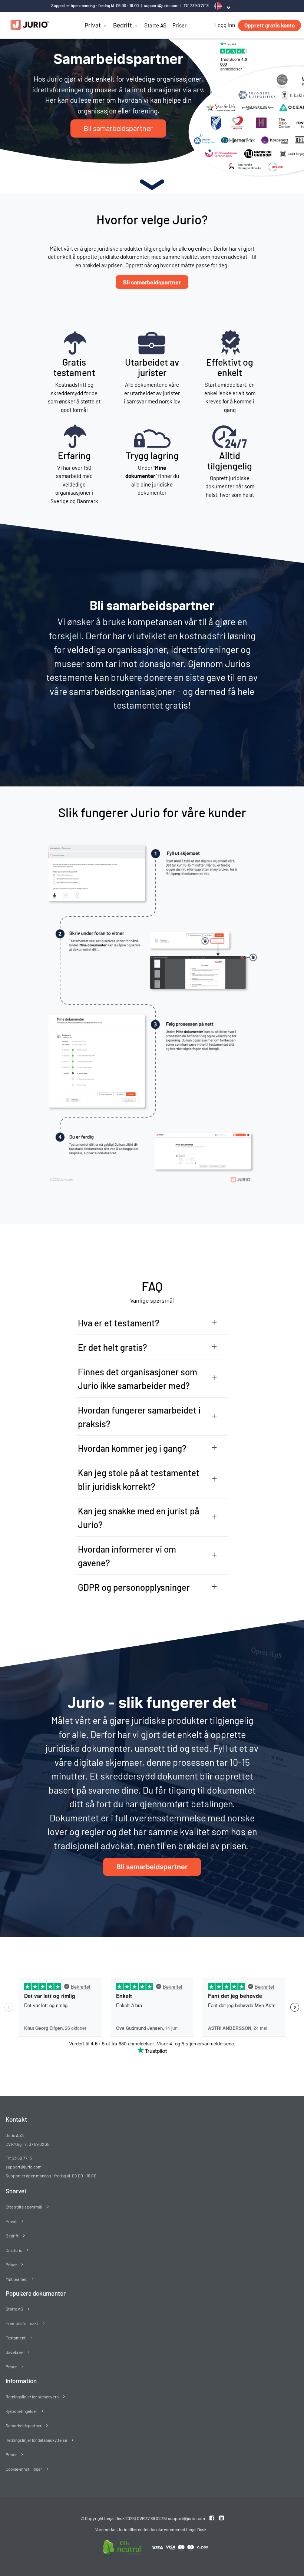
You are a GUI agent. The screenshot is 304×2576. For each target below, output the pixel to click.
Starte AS (155, 25)
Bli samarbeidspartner (152, 282)
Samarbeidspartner (24, 2425)
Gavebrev (14, 2352)
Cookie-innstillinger (24, 2469)
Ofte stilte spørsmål (24, 2207)
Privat (93, 25)
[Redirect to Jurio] (208, 2529)
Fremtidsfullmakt (22, 2323)
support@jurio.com (161, 5)
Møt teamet (16, 2279)
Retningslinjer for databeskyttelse (36, 2440)
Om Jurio (14, 2250)
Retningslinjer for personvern (32, 2397)
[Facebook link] (212, 2518)
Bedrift (123, 25)
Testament (16, 2338)
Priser (179, 25)
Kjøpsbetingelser (21, 2411)
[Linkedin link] (222, 2518)
